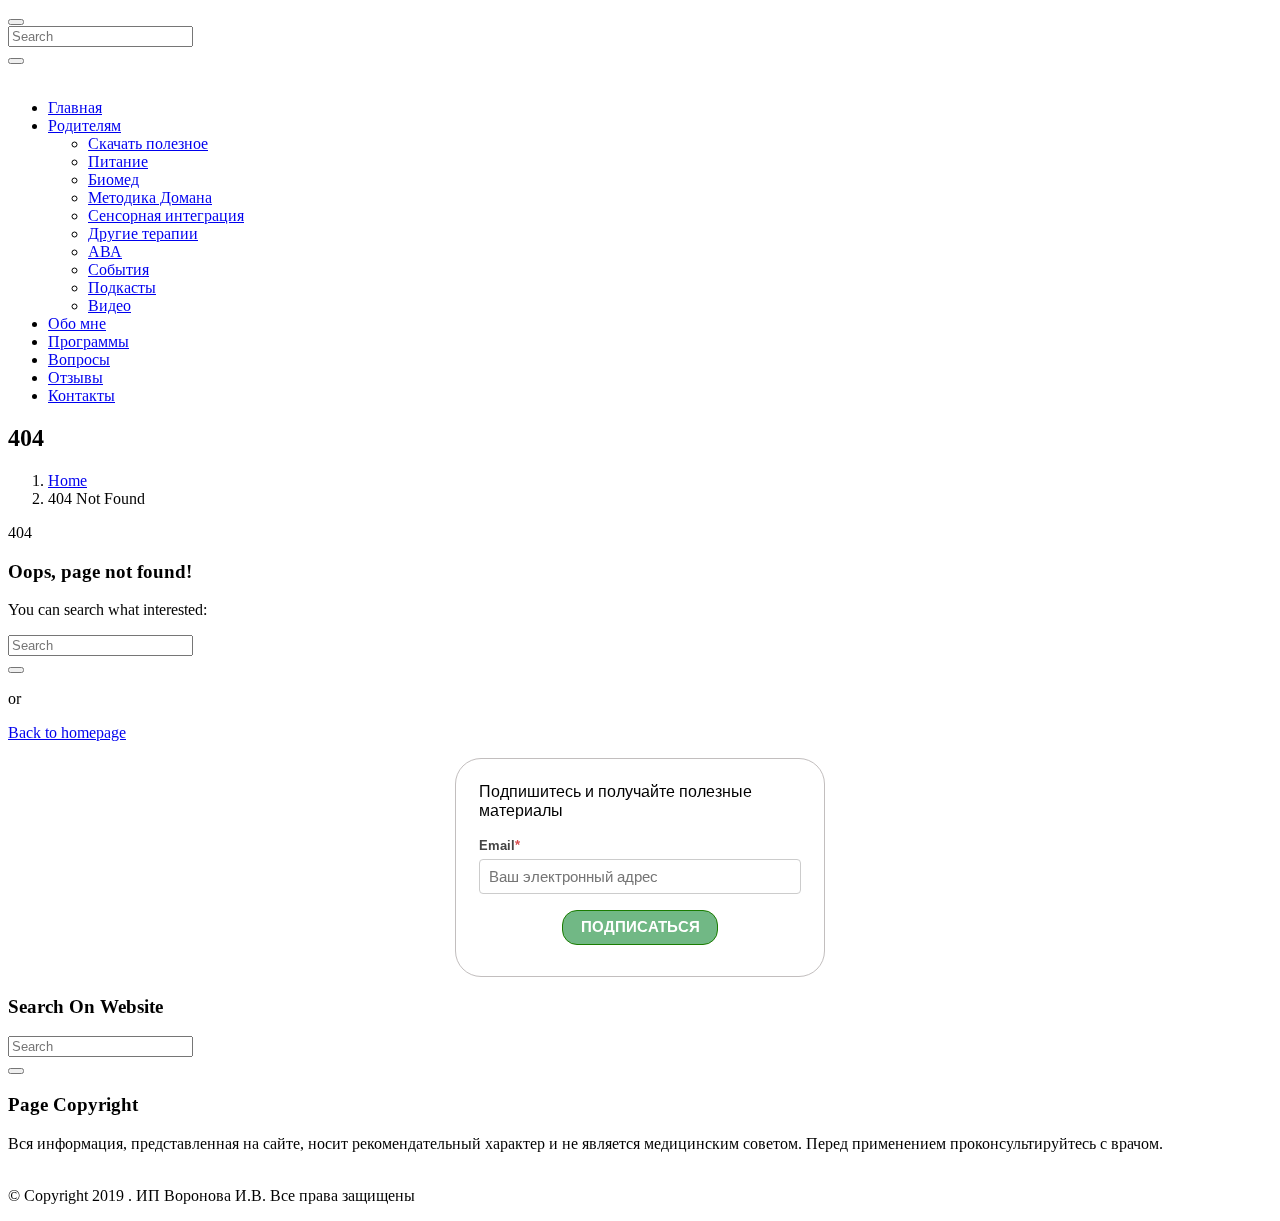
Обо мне (77, 323)
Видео (109, 305)
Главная (75, 107)
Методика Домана (150, 197)
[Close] (16, 22)
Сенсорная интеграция (166, 215)
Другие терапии (143, 233)
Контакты (81, 395)
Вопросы (79, 359)
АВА (105, 251)
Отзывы (75, 377)
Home (67, 480)
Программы (88, 341)
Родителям (84, 125)
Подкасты (122, 287)
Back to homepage (67, 732)
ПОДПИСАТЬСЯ (640, 926)
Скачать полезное (148, 143)
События (118, 269)
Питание (118, 161)
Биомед (113, 179)
